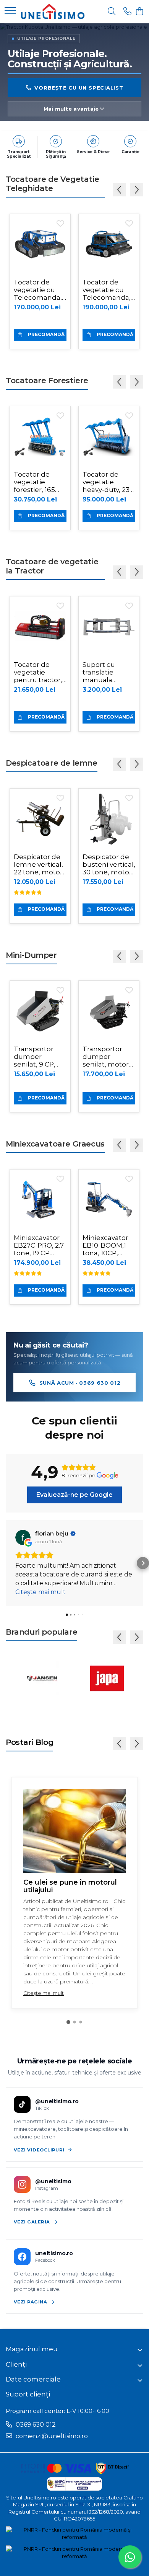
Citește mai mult (44, 1993)
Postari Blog (29, 1742)
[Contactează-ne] (127, 12)
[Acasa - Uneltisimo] (53, 11)
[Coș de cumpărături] (139, 12)
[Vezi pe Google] (23, 1537)
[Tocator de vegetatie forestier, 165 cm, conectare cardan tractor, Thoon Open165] (40, 436)
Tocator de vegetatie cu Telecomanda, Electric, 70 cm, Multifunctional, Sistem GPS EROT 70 (40, 290)
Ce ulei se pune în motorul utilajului (70, 1886)
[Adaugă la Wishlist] (60, 224)
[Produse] (10, 11)
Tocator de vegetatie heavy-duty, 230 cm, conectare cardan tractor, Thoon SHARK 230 (108, 482)
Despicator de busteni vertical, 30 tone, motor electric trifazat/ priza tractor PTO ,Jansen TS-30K (109, 864)
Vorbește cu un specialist (79, 87)
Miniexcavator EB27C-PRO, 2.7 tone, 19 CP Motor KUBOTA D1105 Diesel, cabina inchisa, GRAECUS (39, 1245)
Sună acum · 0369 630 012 (80, 1383)
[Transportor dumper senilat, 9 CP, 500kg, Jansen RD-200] (40, 1011)
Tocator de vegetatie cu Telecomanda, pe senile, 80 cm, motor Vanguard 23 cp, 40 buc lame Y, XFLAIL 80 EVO (107, 290)
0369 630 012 (35, 2425)
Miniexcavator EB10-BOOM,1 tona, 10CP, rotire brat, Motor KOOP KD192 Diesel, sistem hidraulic (109, 1245)
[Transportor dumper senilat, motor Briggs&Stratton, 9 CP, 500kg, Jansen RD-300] (109, 1011)
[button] (6, 1563)
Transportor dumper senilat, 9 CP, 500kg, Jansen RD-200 (38, 1057)
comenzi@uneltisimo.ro (51, 2436)
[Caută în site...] (112, 12)
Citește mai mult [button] (40, 1592)
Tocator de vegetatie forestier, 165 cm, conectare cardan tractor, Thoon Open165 (40, 482)
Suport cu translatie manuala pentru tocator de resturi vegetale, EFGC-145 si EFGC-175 (109, 672)
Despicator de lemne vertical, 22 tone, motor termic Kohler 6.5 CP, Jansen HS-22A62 (38, 864)
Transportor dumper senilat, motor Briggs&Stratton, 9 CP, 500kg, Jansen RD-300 (109, 1057)
